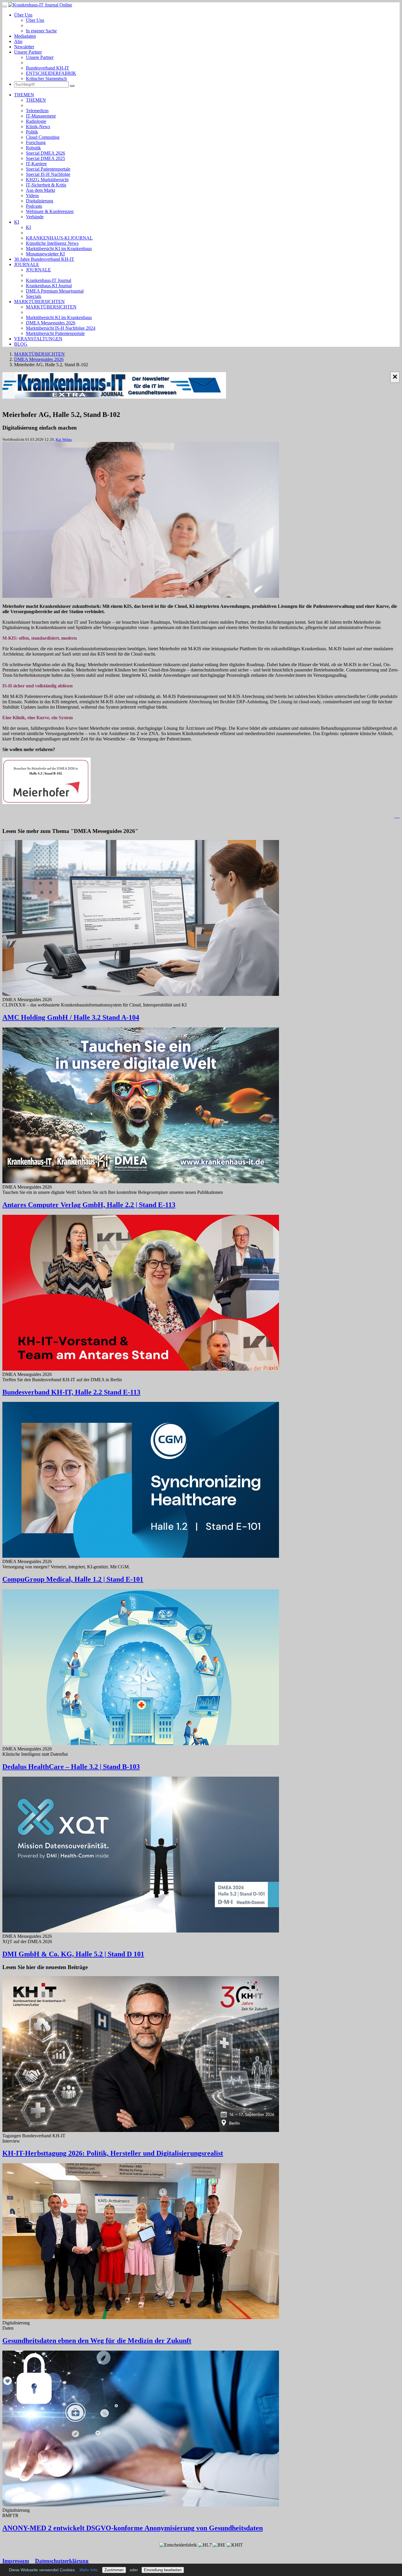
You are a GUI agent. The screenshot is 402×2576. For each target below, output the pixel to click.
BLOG (21, 344)
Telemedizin (37, 111)
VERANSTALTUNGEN (38, 339)
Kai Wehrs (64, 439)
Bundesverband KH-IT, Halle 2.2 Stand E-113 (71, 1392)
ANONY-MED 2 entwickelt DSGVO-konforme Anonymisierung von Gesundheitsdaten (133, 2528)
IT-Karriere (36, 164)
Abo (18, 41)
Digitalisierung (40, 201)
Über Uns (23, 15)
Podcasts (34, 206)
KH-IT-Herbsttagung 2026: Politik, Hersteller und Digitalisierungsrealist (113, 2153)
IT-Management (41, 116)
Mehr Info (88, 2570)
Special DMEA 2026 (45, 153)
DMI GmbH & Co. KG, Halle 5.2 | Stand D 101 (73, 1954)
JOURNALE (27, 264)
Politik (32, 132)
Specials (34, 296)
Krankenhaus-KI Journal (49, 286)
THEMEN (24, 95)
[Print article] (397, 816)
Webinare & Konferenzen (50, 211)
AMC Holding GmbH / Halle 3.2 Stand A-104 (71, 1017)
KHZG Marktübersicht (47, 180)
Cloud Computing (43, 137)
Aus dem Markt (40, 190)
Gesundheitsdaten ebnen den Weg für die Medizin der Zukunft (97, 2341)
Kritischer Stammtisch (46, 79)
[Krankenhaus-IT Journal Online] (40, 5)
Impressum (16, 2561)
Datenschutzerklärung (62, 2561)
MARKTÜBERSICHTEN (39, 302)
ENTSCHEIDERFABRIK (51, 73)
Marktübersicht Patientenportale (55, 333)
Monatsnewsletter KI (45, 254)
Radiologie (36, 121)
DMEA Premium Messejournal (55, 291)
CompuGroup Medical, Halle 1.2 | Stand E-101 (73, 1579)
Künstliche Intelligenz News (52, 243)
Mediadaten (25, 36)
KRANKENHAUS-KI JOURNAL (59, 238)
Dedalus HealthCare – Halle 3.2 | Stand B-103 (71, 1767)
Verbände (35, 217)
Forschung (36, 142)
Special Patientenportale (48, 169)
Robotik (33, 148)
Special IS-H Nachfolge (48, 174)
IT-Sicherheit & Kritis (46, 185)
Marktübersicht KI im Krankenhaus (59, 249)
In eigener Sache (41, 31)
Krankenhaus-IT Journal (49, 280)
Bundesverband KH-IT (48, 68)
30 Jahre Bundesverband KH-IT (44, 259)
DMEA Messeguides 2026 (51, 323)
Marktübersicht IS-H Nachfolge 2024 (61, 328)
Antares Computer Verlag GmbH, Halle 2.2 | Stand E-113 (89, 1205)
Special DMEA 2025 (45, 158)
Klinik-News (38, 127)
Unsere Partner (28, 52)
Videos (32, 195)
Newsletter (24, 47)
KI (17, 222)
